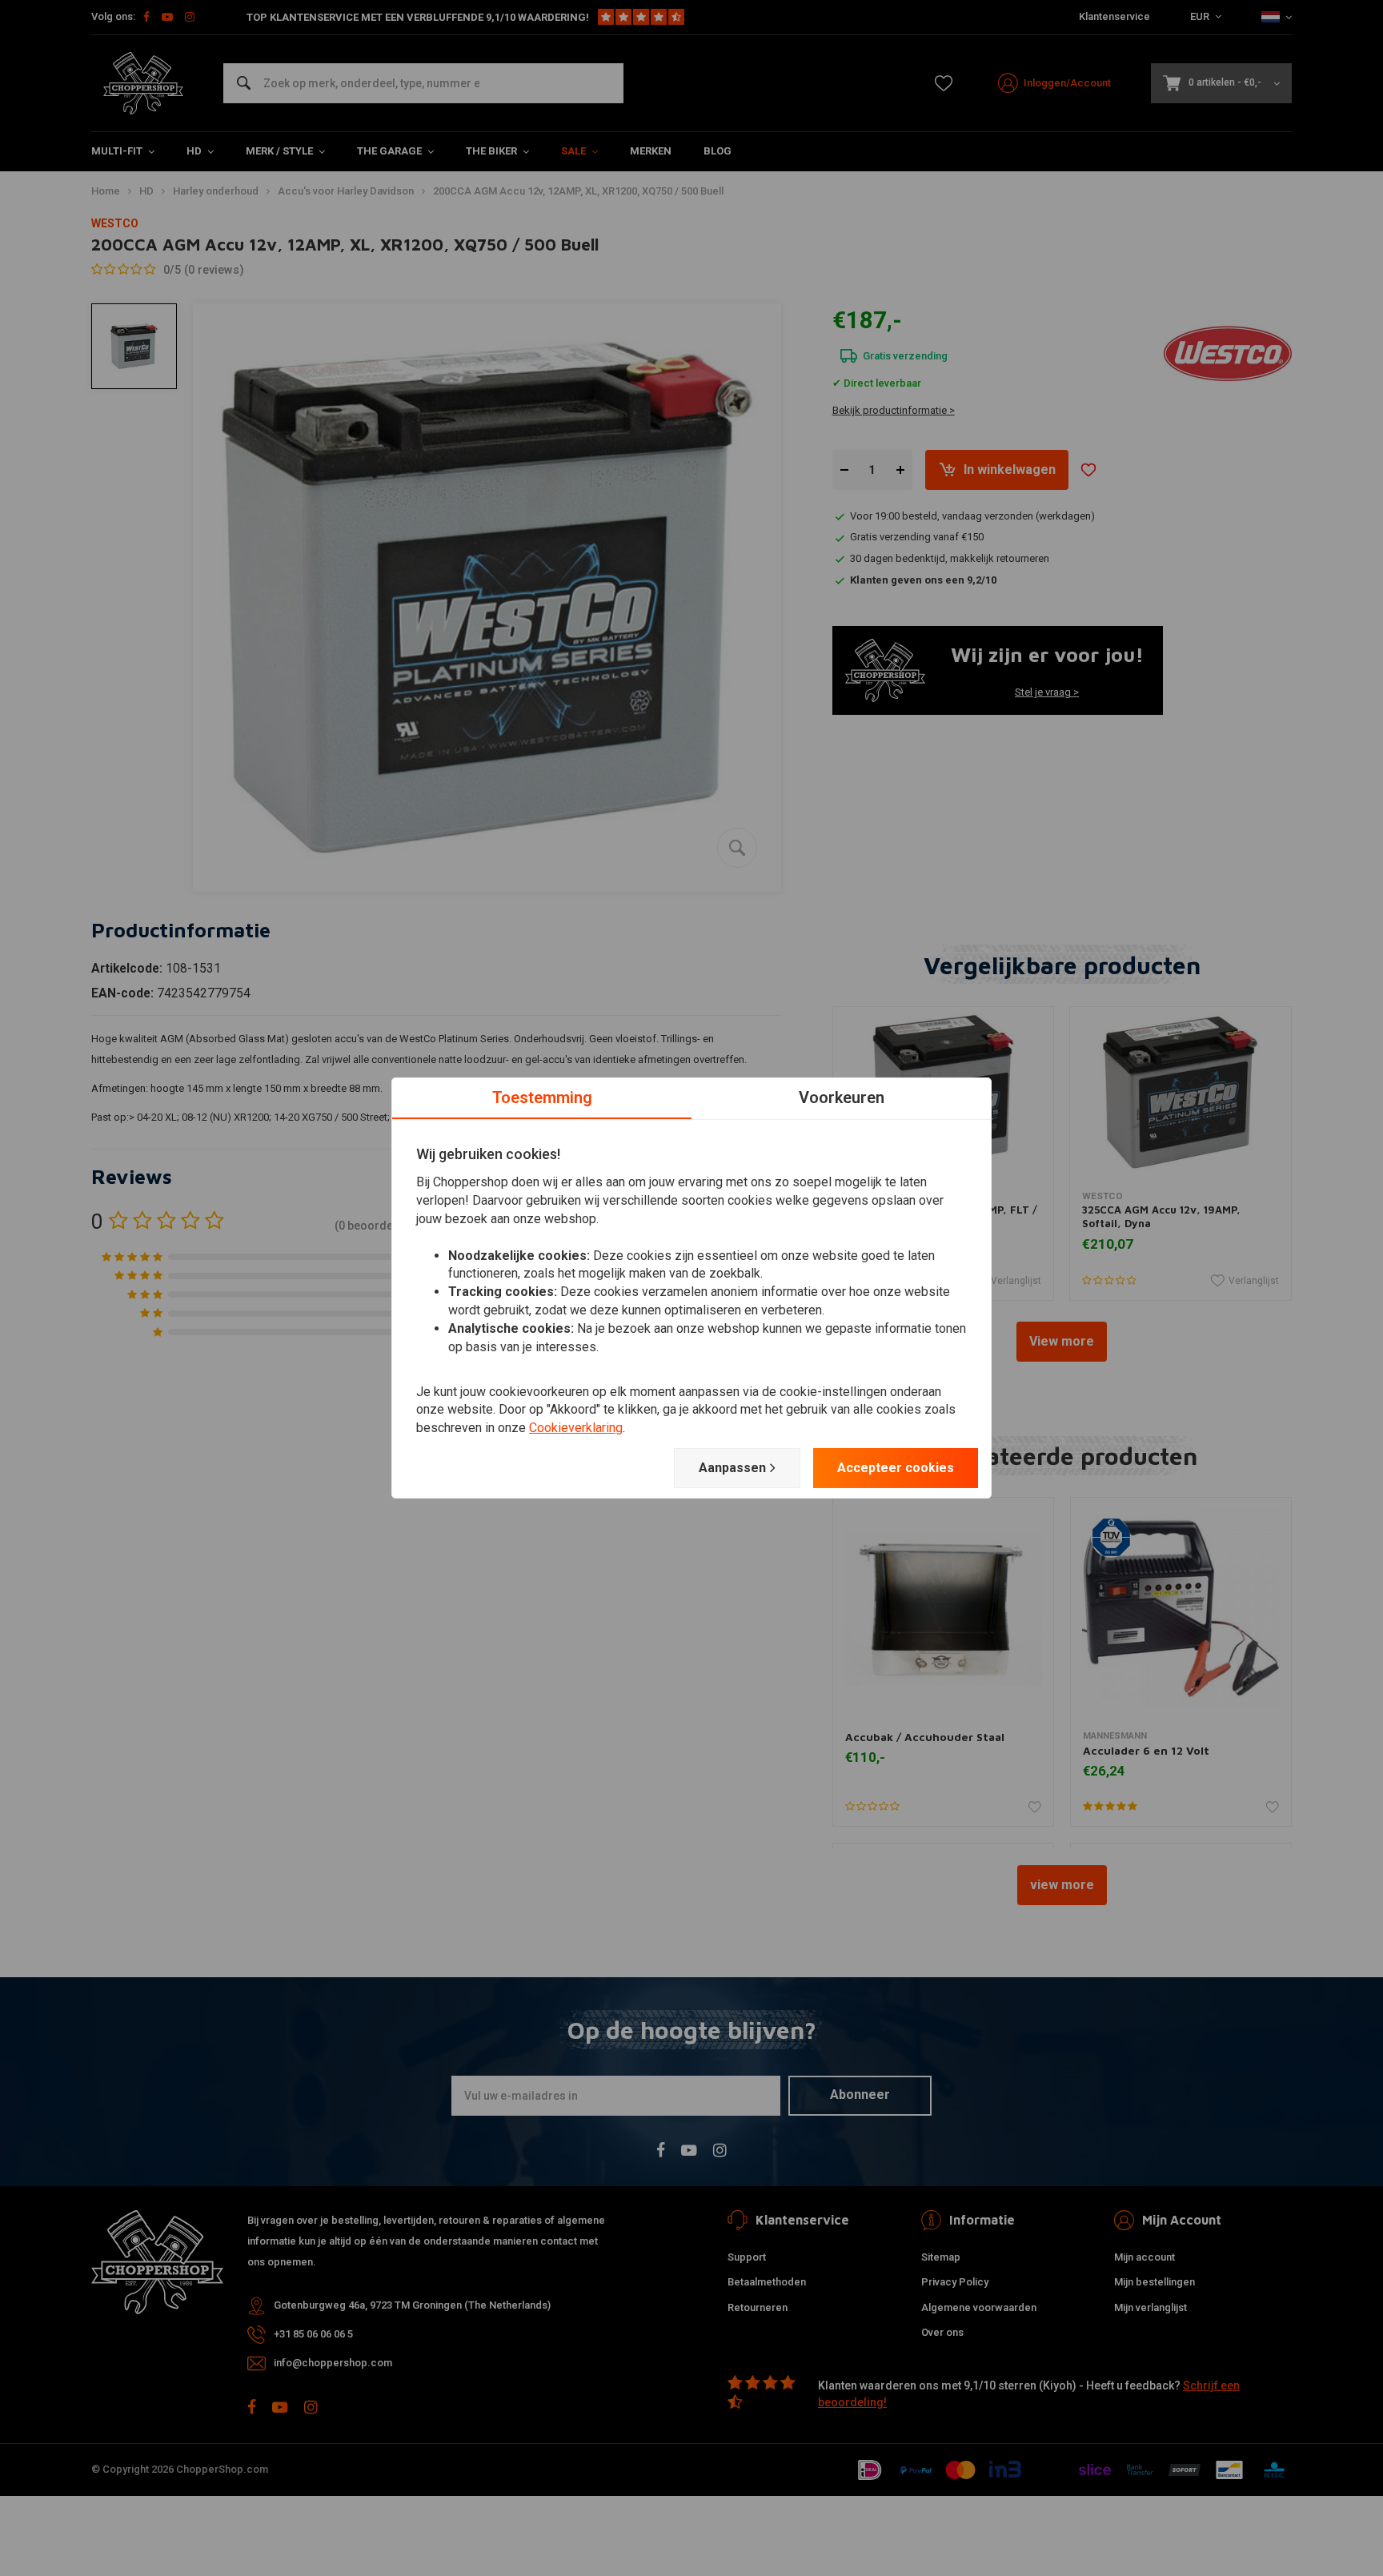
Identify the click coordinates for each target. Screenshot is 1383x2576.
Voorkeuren (842, 1097)
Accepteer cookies (896, 1468)
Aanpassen (732, 1468)
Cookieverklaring (576, 1428)
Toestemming (542, 1097)
